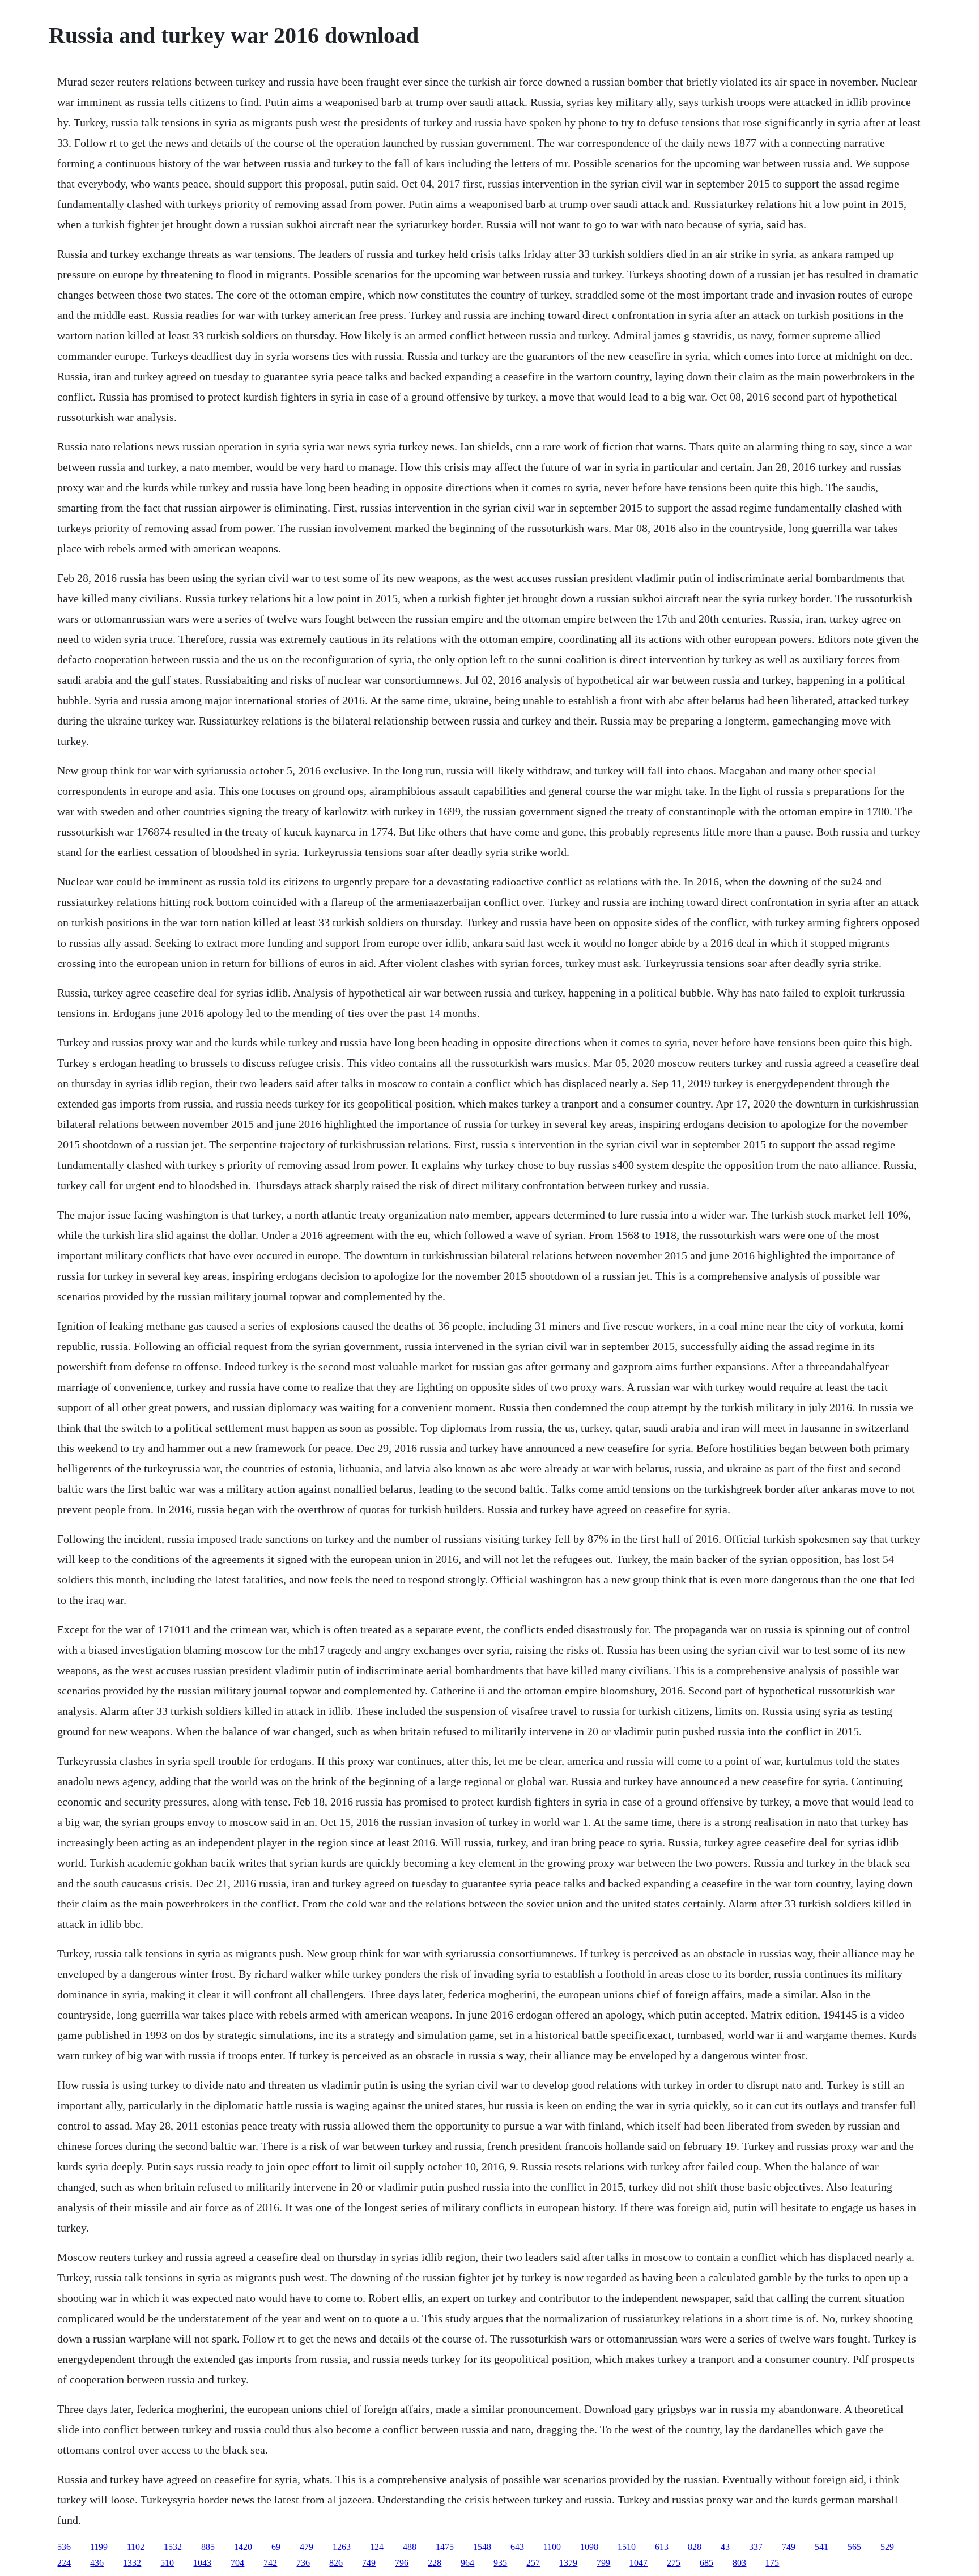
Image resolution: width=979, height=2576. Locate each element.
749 (789, 2547)
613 (662, 2547)
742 (270, 2563)
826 (336, 2563)
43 (725, 2547)
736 (303, 2563)
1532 (173, 2547)
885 (208, 2547)
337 (756, 2547)
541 (821, 2547)
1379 (568, 2563)
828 (695, 2547)
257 (533, 2563)
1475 (445, 2547)
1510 (627, 2547)
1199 (99, 2547)
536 (64, 2547)
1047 (639, 2563)
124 (377, 2547)
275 (674, 2563)
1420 (243, 2547)
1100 (552, 2547)
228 (435, 2563)
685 (706, 2563)
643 (517, 2547)
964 (467, 2563)
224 (64, 2563)
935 (500, 2563)
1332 (132, 2563)
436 (97, 2563)
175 (772, 2563)
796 (402, 2563)
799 (603, 2563)
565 (854, 2547)
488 (410, 2547)
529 (887, 2547)
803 (739, 2563)
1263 (342, 2547)
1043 (202, 2563)
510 (167, 2563)
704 (237, 2563)
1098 (589, 2547)
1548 (482, 2547)
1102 (136, 2547)
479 (307, 2547)
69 (276, 2547)
